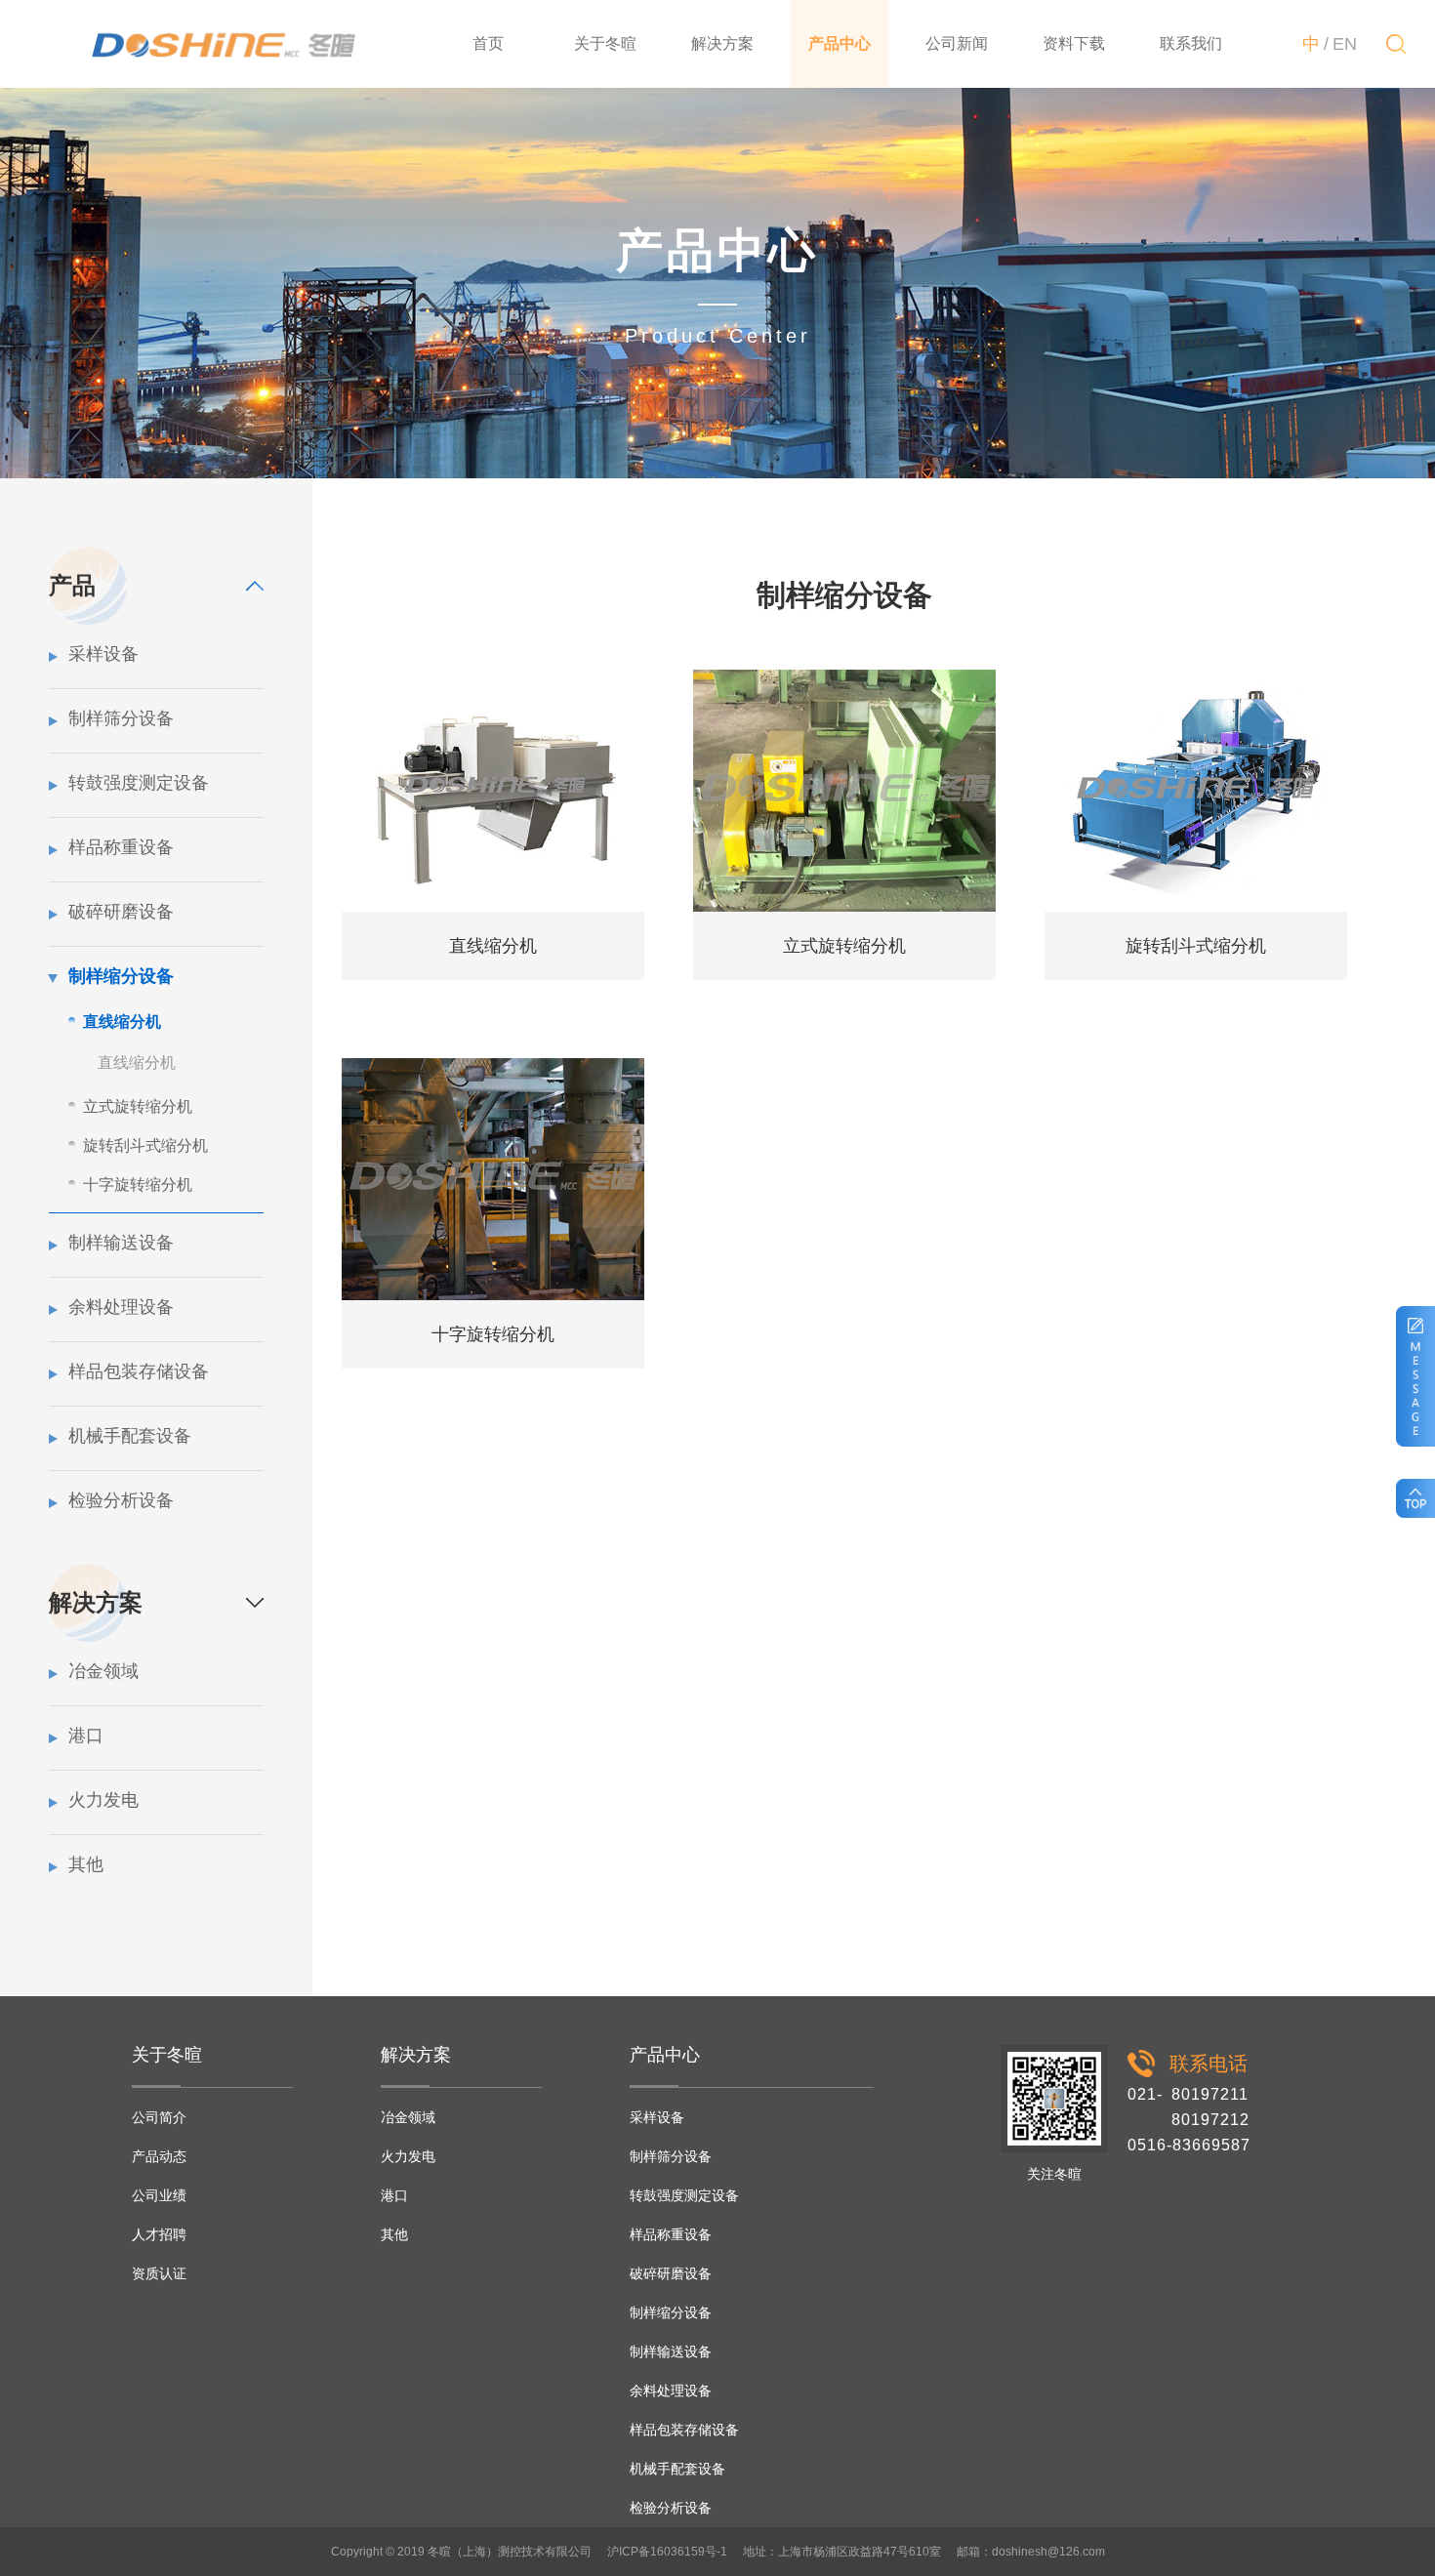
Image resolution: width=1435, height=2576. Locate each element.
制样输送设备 (121, 1243)
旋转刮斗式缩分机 (145, 1145)
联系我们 (1191, 43)
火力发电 (103, 1800)
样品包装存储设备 (139, 1371)
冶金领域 (103, 1671)
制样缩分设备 (121, 976)
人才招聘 (159, 2234)
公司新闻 (957, 43)
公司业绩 (159, 2195)
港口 (86, 1736)
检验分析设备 (121, 1500)
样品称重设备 (121, 847)
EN (1345, 44)
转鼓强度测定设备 (139, 783)
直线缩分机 (122, 1022)
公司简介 (159, 2117)
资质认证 (159, 2273)
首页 (488, 43)
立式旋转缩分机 (138, 1106)
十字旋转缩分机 (138, 1185)
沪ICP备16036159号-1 (667, 2552)
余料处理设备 (121, 1307)
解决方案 (722, 43)
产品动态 (159, 2156)
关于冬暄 (605, 43)
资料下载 (1074, 43)
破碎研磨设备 (121, 912)
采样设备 (103, 654)
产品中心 (840, 43)
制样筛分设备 (121, 718)
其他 (86, 1864)
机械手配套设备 (130, 1436)
